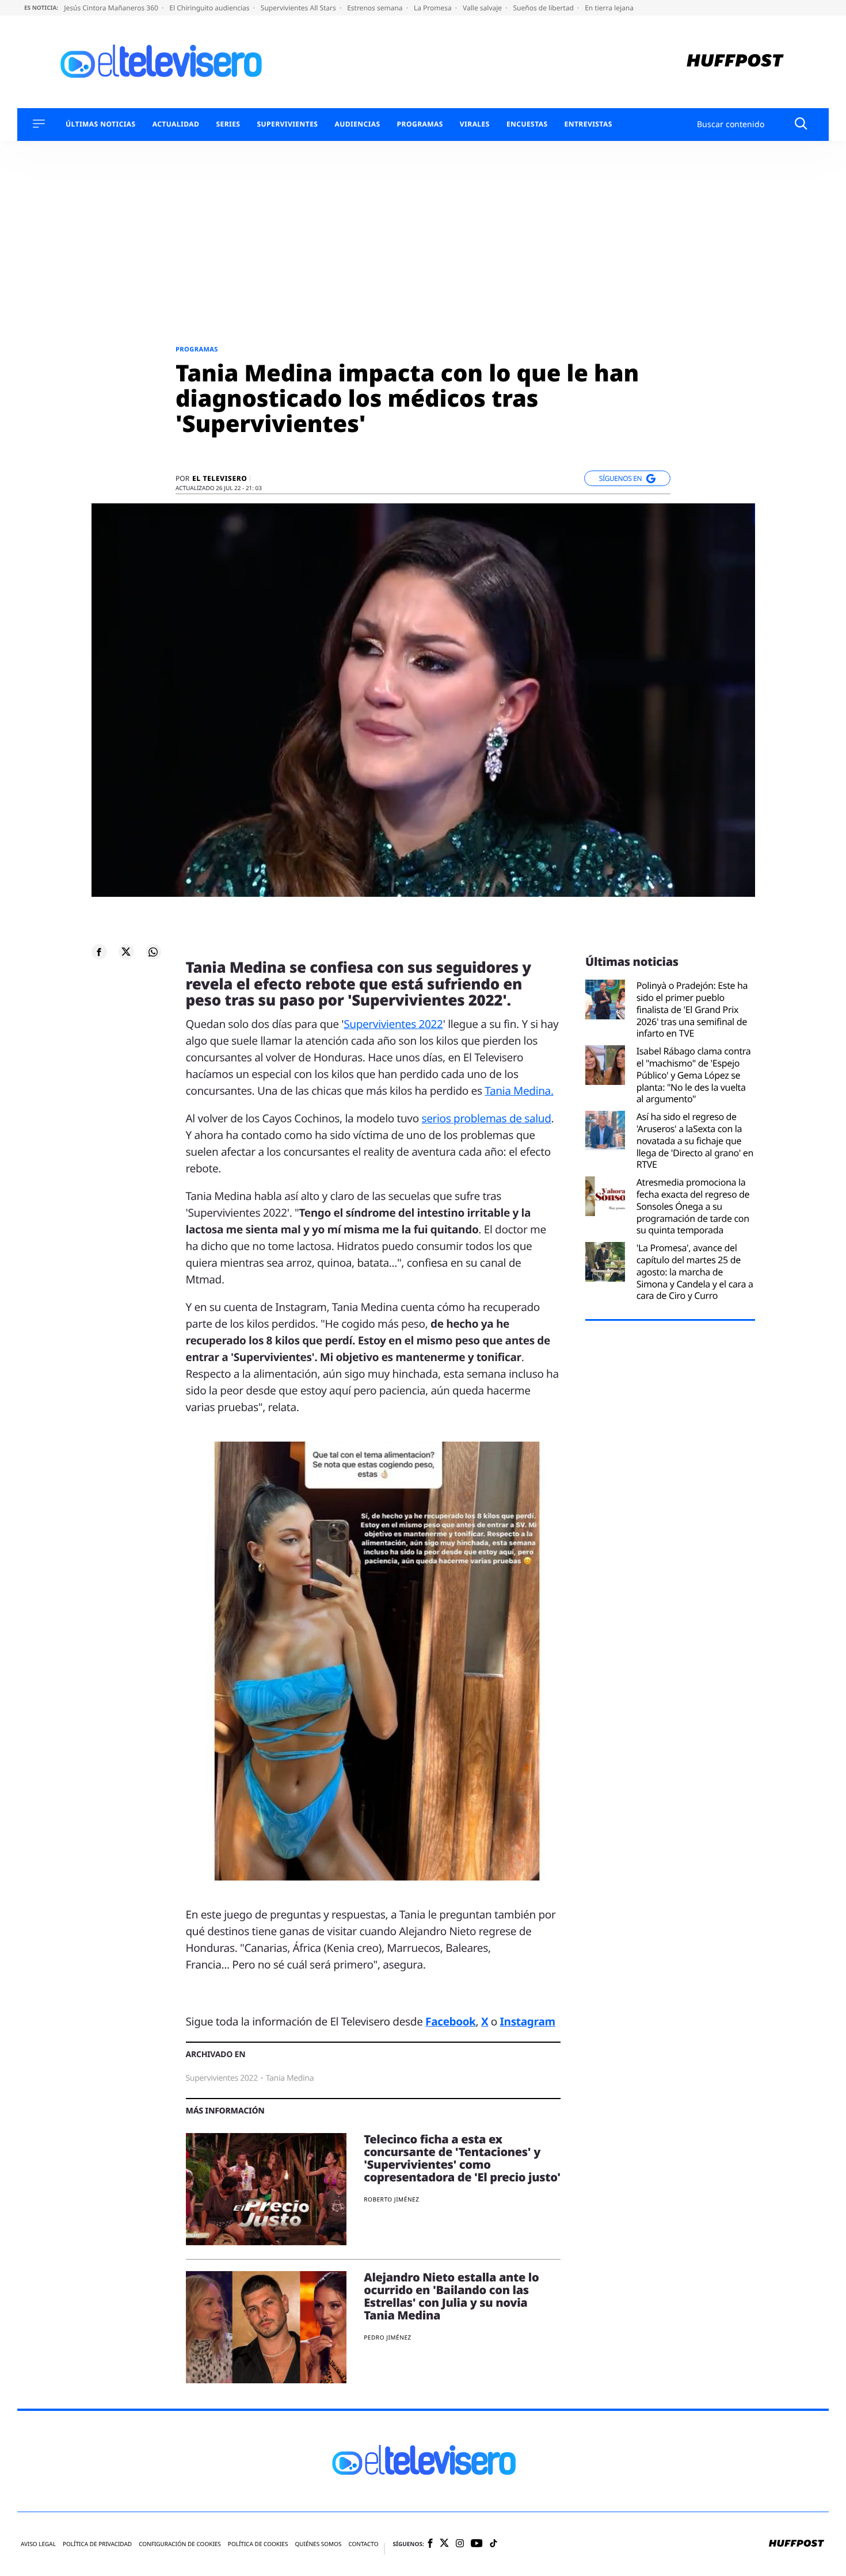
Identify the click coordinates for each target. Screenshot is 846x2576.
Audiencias (357, 124)
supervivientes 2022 (222, 2078)
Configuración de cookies (180, 2544)
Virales (475, 124)
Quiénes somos (318, 2544)
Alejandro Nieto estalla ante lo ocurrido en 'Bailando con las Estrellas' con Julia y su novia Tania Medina (451, 2296)
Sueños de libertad (544, 8)
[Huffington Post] (735, 62)
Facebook (450, 2021)
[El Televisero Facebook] (430, 2544)
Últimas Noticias (101, 124)
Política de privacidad (97, 2544)
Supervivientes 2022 (393, 1024)
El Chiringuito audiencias (210, 8)
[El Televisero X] (444, 2544)
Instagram (528, 2021)
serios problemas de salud (486, 1118)
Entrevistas (588, 124)
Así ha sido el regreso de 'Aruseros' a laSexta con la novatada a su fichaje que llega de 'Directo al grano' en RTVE (695, 1141)
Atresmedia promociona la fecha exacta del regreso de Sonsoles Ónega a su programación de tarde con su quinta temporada (693, 1206)
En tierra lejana (609, 8)
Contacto (363, 2544)
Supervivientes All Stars (299, 8)
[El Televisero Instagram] (460, 2544)
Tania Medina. (519, 1091)
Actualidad (176, 124)
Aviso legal (38, 2544)
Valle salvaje (483, 8)
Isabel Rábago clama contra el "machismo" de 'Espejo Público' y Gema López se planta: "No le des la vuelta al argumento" (694, 1075)
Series (228, 124)
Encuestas (527, 124)
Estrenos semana (376, 8)
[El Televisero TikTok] (493, 2544)
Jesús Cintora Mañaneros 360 (112, 8)
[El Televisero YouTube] (477, 2544)
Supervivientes (287, 124)
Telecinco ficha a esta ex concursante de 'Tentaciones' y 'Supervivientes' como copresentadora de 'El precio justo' (462, 2158)
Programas (420, 124)
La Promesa (434, 8)
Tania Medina (290, 2078)
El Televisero (220, 479)
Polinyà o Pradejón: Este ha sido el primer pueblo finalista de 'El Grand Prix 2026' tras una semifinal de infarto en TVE (692, 1010)
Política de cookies (258, 2544)
